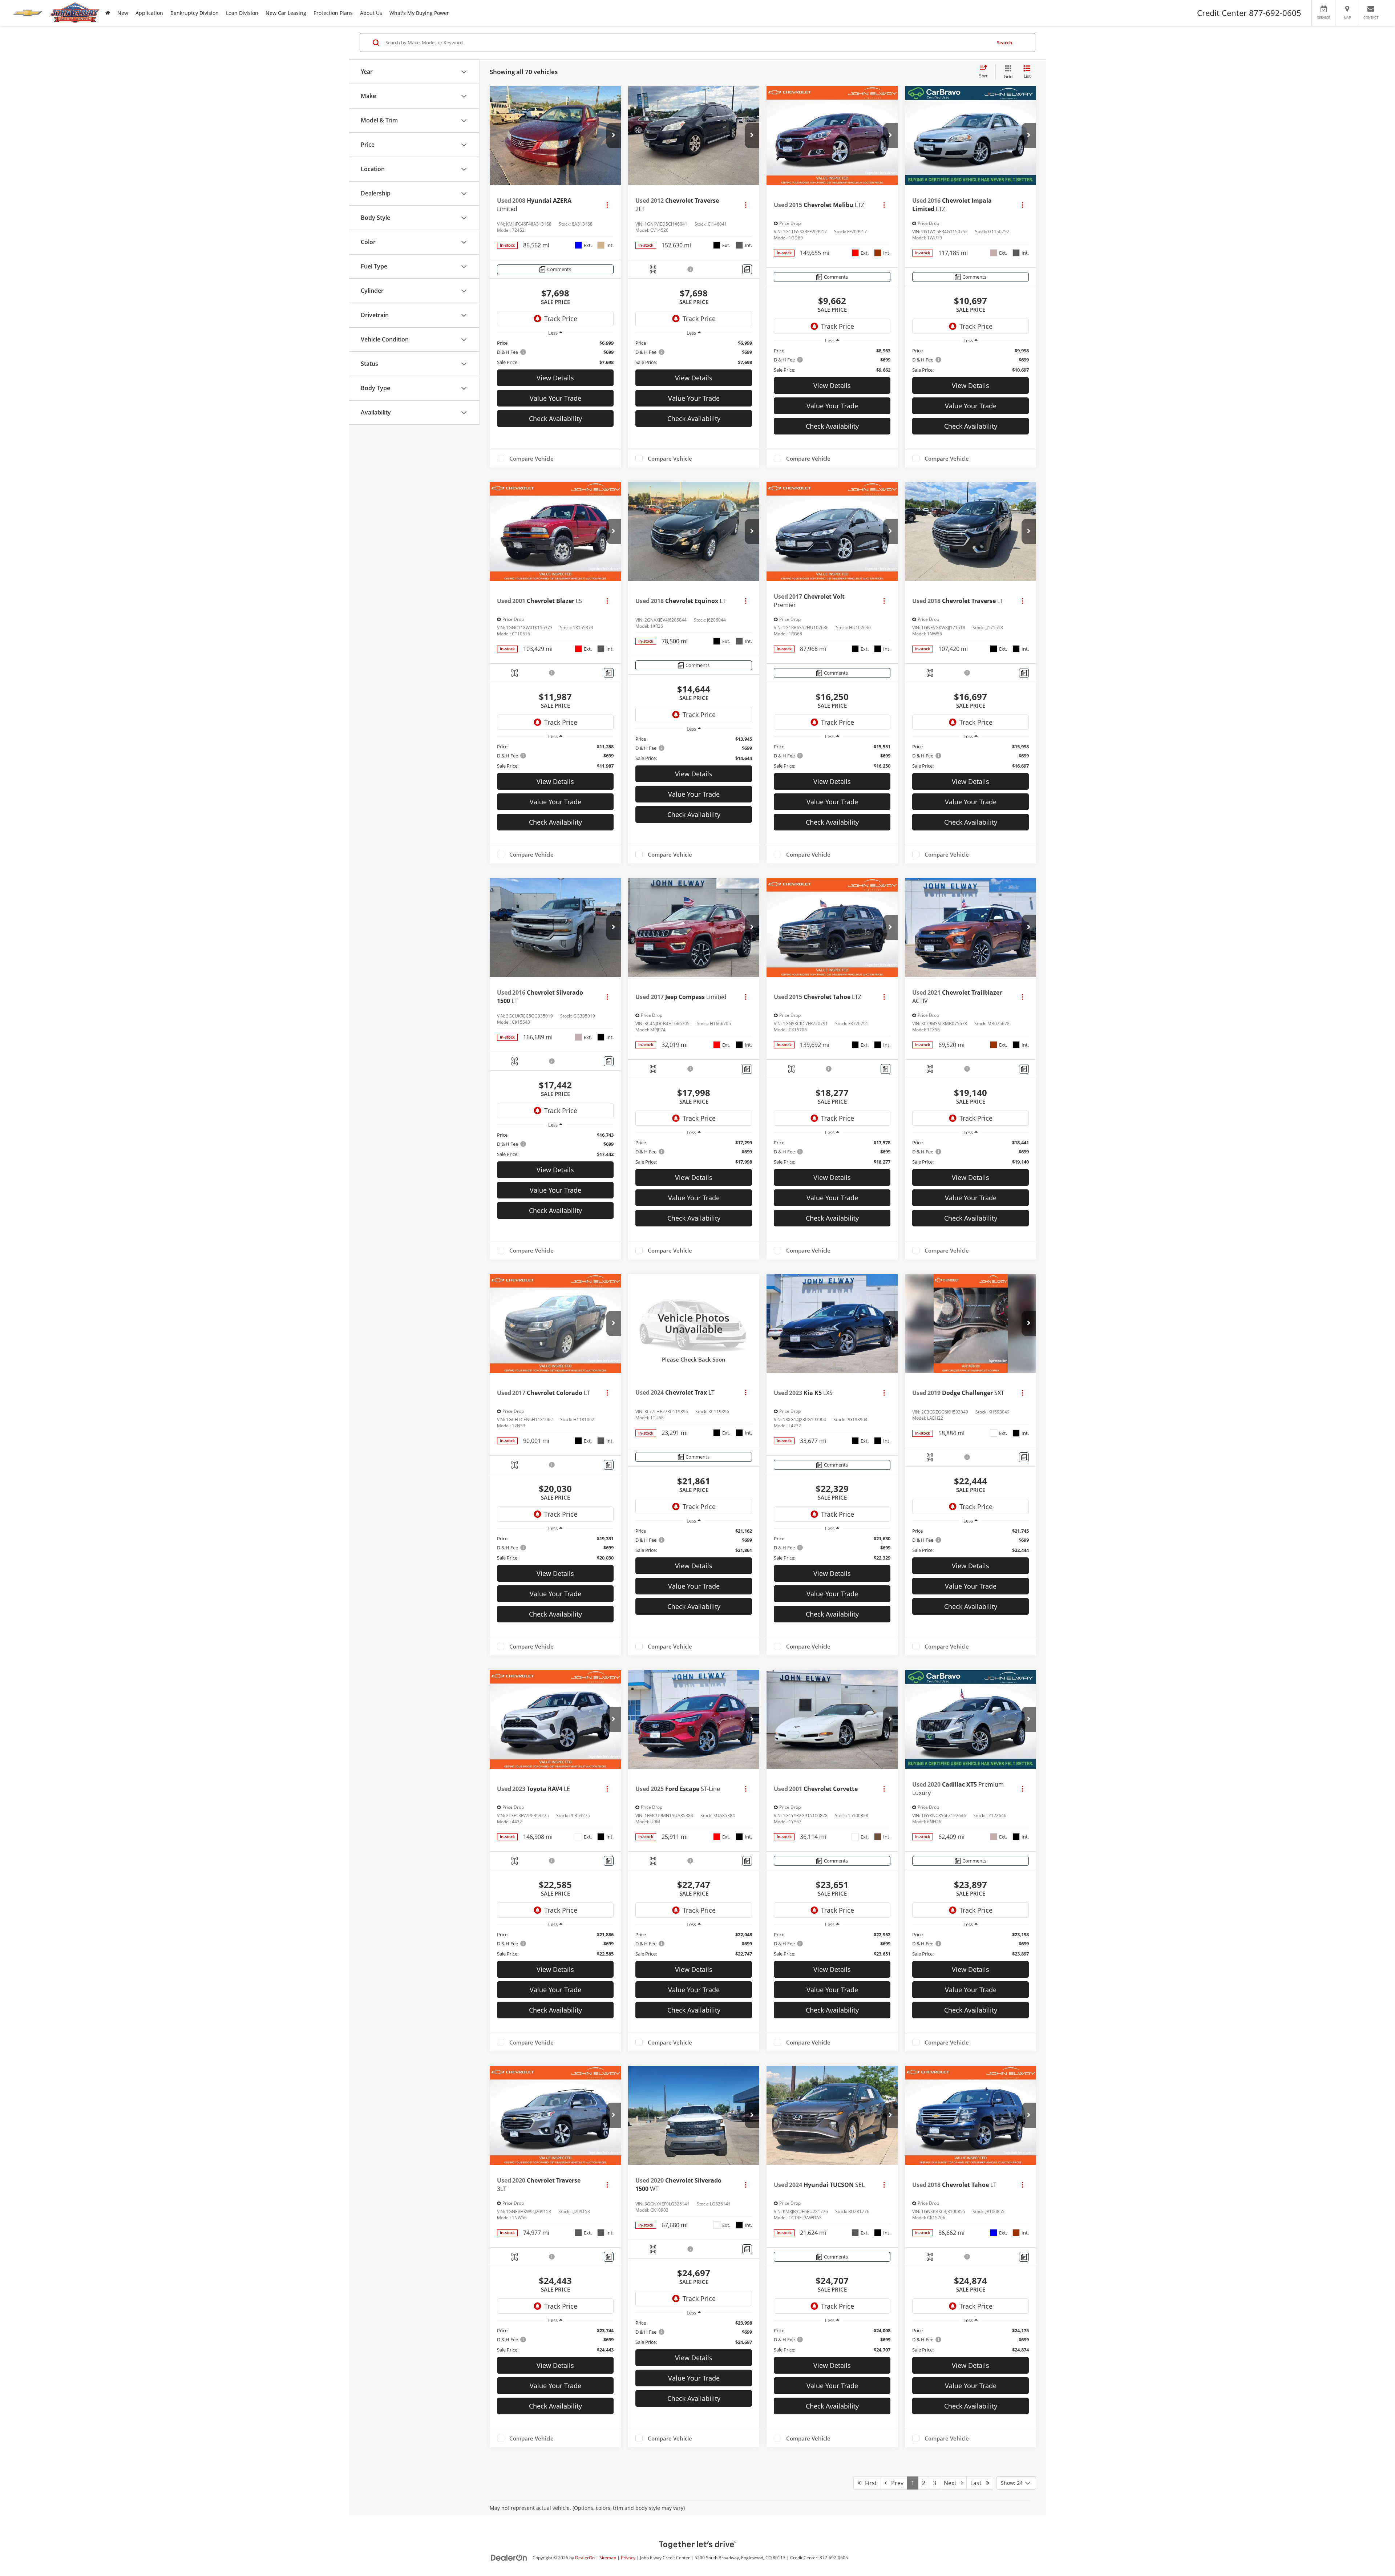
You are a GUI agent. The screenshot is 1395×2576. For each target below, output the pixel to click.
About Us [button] (371, 13)
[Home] (108, 13)
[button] (614, 136)
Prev (895, 2483)
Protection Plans (333, 13)
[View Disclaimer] (691, 269)
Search (1004, 43)
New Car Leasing (286, 13)
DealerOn (585, 2557)
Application (149, 13)
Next (952, 2483)
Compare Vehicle (531, 458)
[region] (555, 353)
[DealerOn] (509, 2557)
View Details (555, 378)
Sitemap (608, 2557)
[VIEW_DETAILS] (694, 1323)
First (869, 2483)
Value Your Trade (555, 398)
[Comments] (747, 269)
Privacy (628, 2557)
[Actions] (607, 205)
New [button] (123, 13)
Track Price (561, 319)
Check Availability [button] (555, 418)
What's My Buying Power (419, 13)
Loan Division (242, 13)
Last (978, 2483)
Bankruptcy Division (195, 13)
